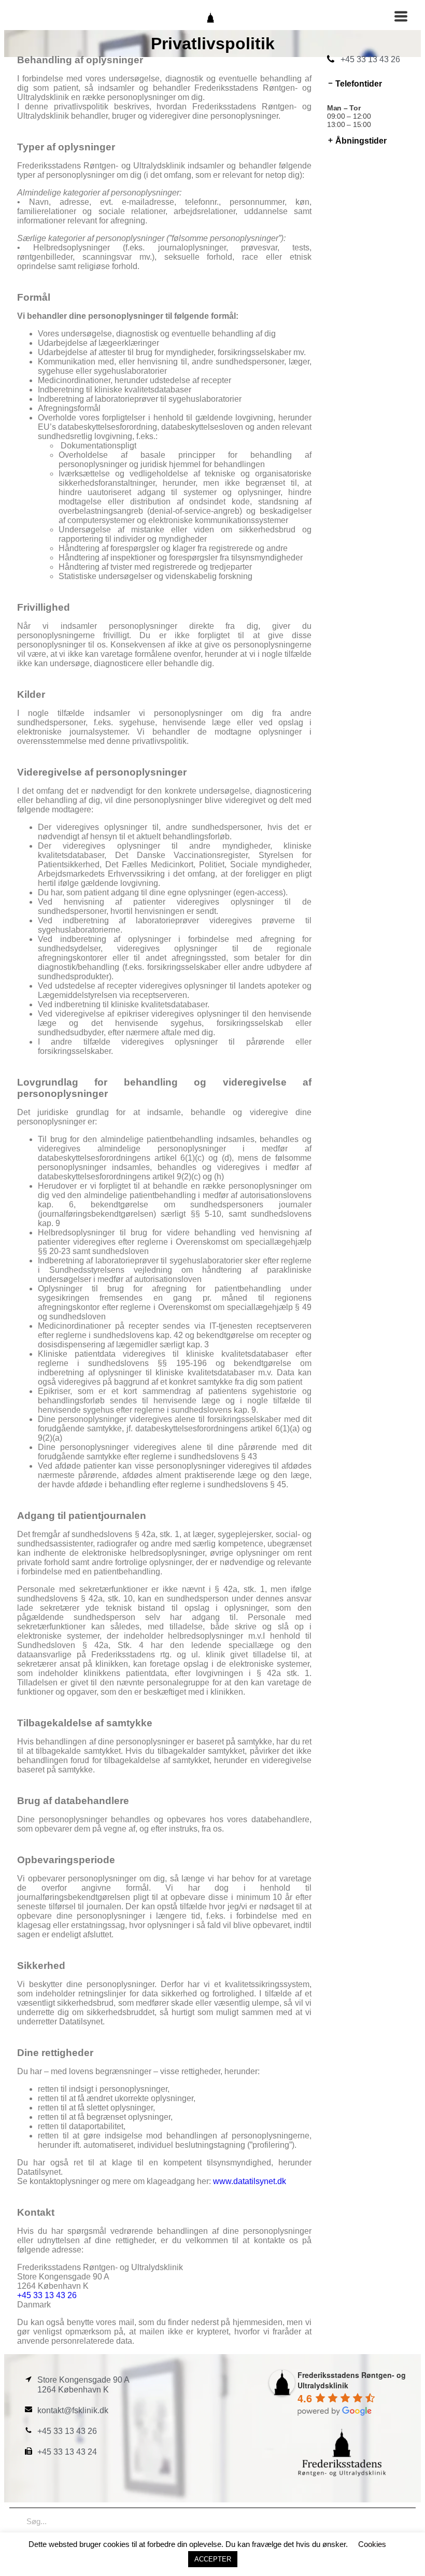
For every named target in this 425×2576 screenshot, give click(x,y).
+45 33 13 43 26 (47, 2295)
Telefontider (359, 84)
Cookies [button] (372, 2544)
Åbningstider (361, 141)
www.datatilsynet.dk (250, 2181)
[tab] (368, 84)
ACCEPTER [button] (213, 2559)
